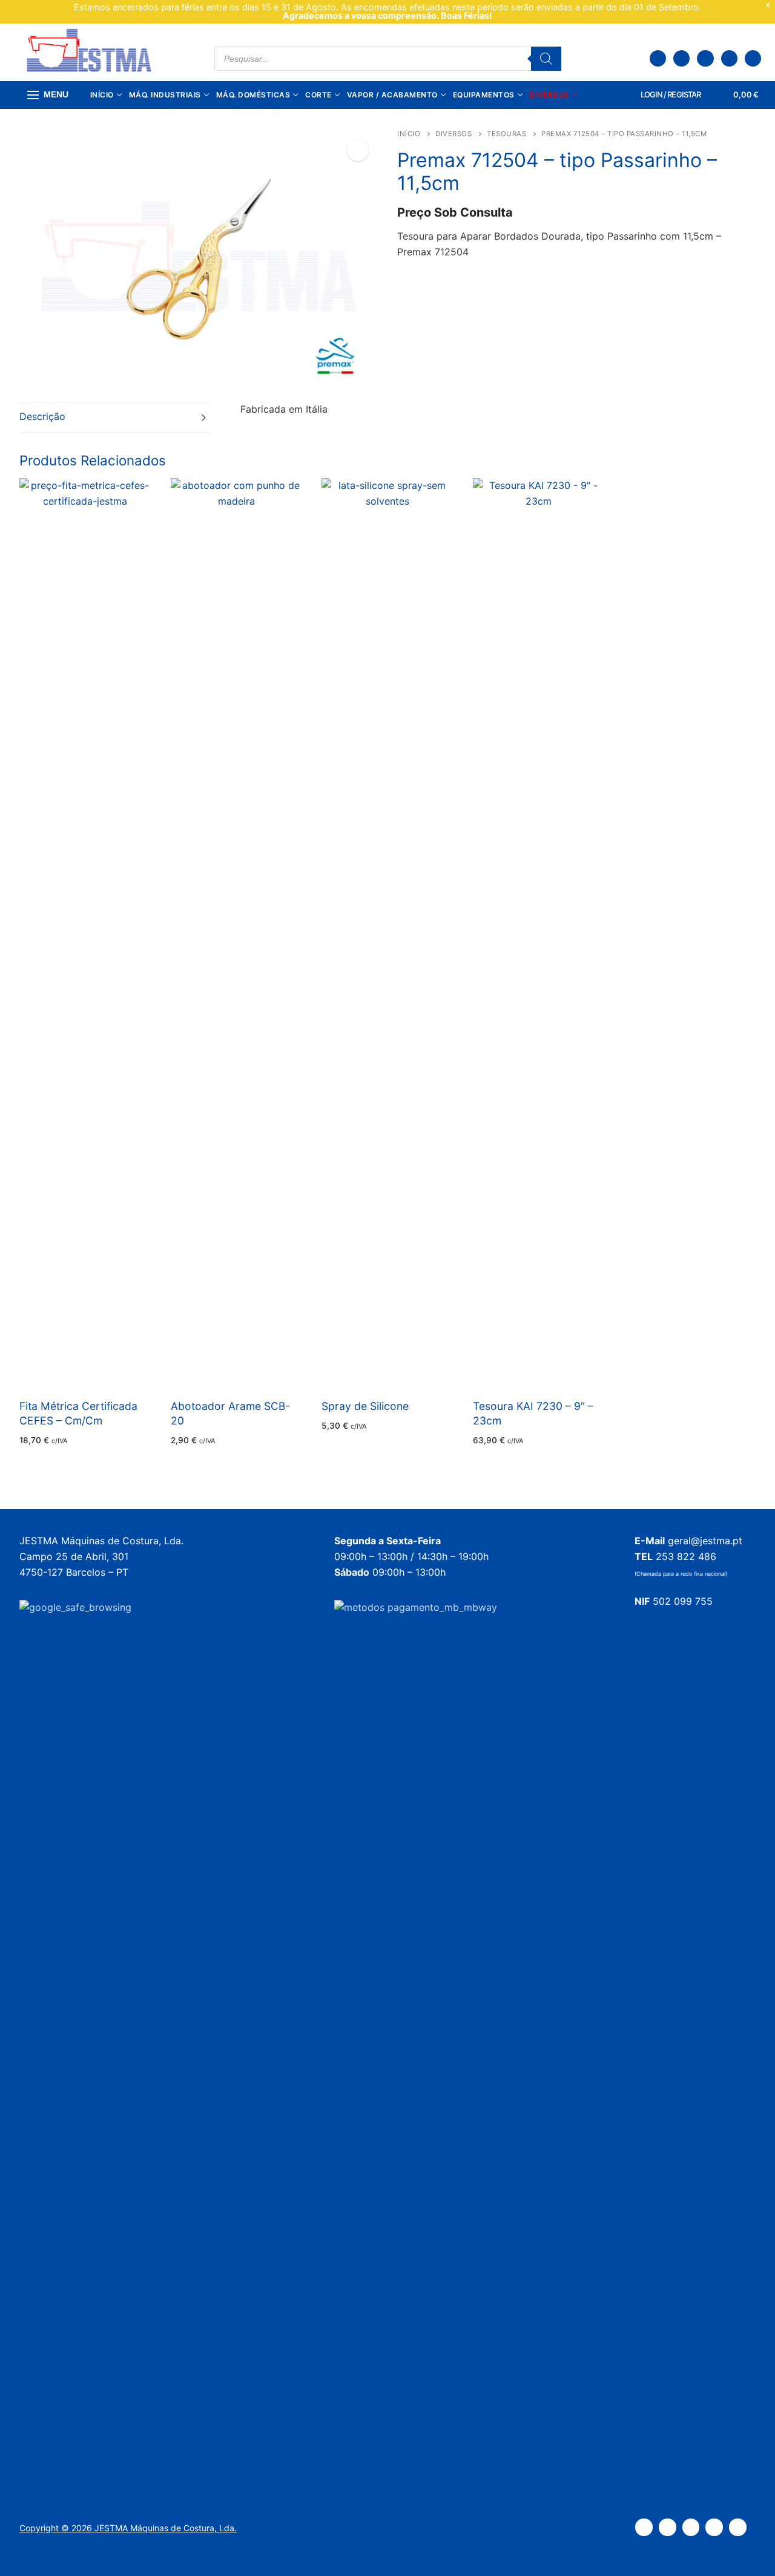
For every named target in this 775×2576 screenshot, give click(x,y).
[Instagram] (729, 58)
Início (409, 134)
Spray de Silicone (365, 1406)
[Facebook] (705, 58)
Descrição (42, 416)
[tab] (115, 417)
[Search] (546, 59)
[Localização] (658, 58)
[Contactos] (681, 58)
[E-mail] (753, 58)
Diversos (453, 134)
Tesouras (506, 134)
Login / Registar (670, 94)
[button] (358, 150)
